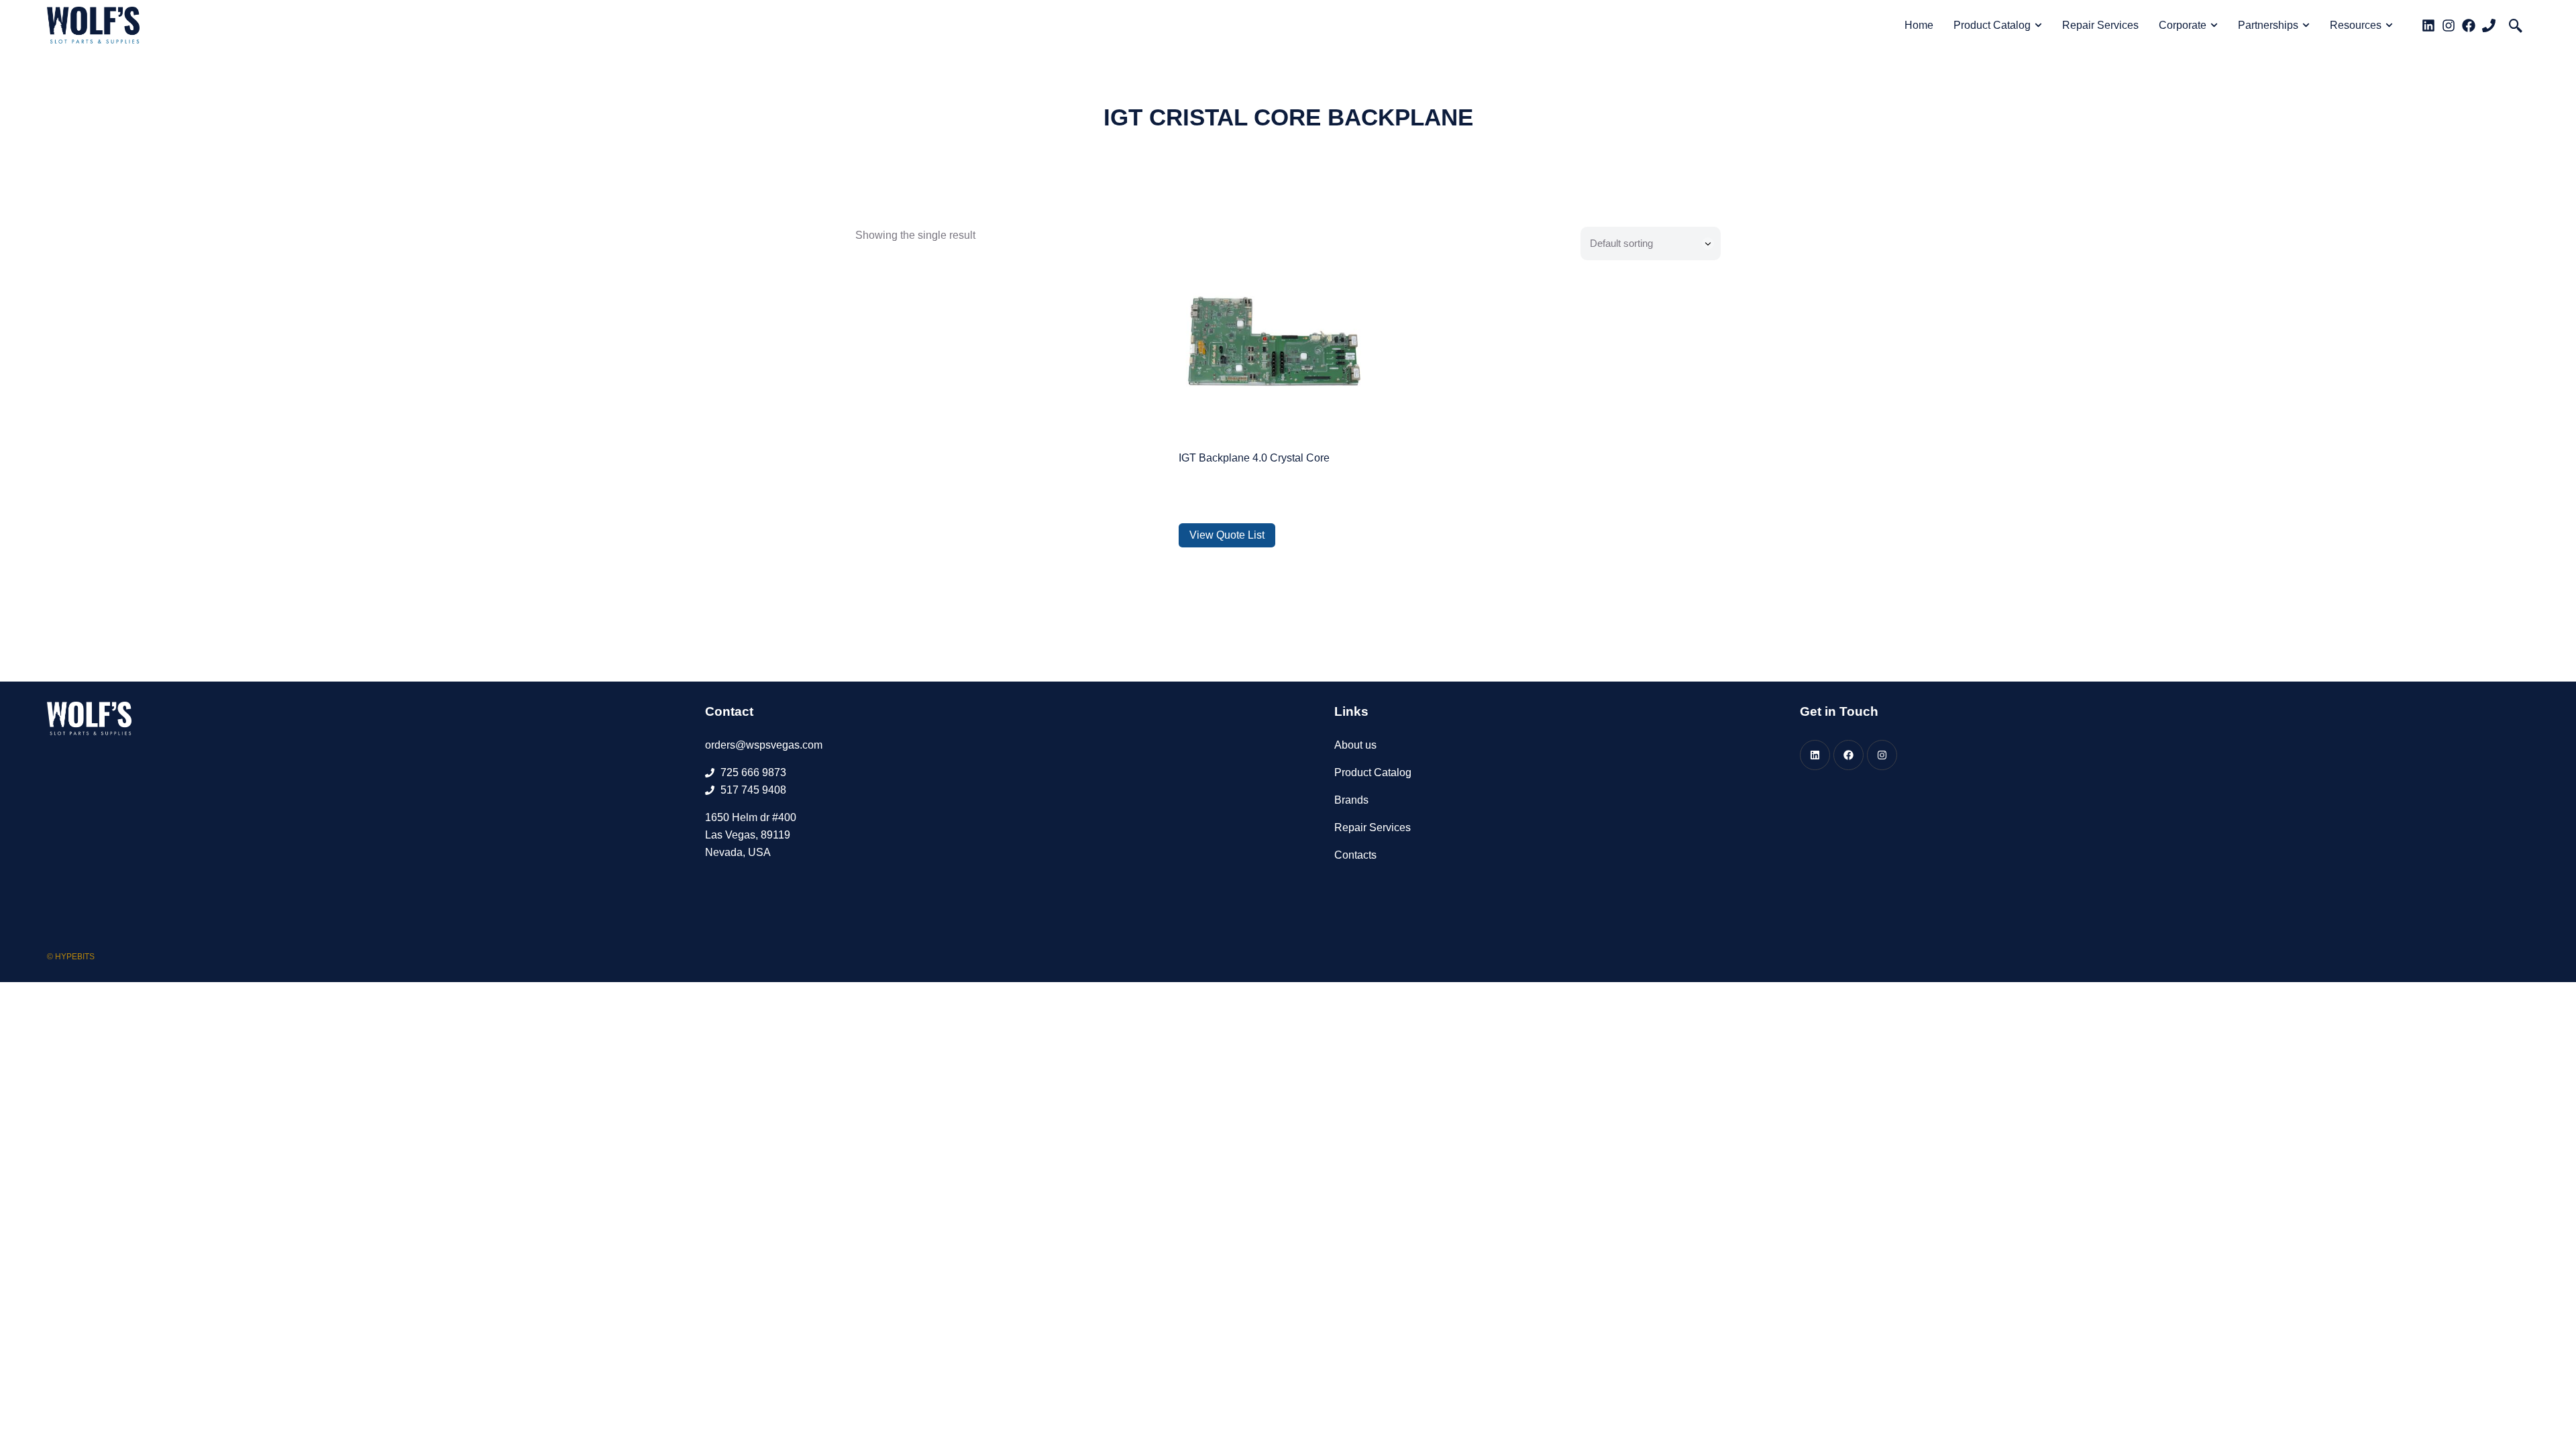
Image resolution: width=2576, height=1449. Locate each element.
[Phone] (2489, 25)
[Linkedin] (2428, 25)
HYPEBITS (75, 957)
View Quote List (1227, 535)
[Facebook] (2469, 25)
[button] (2516, 25)
